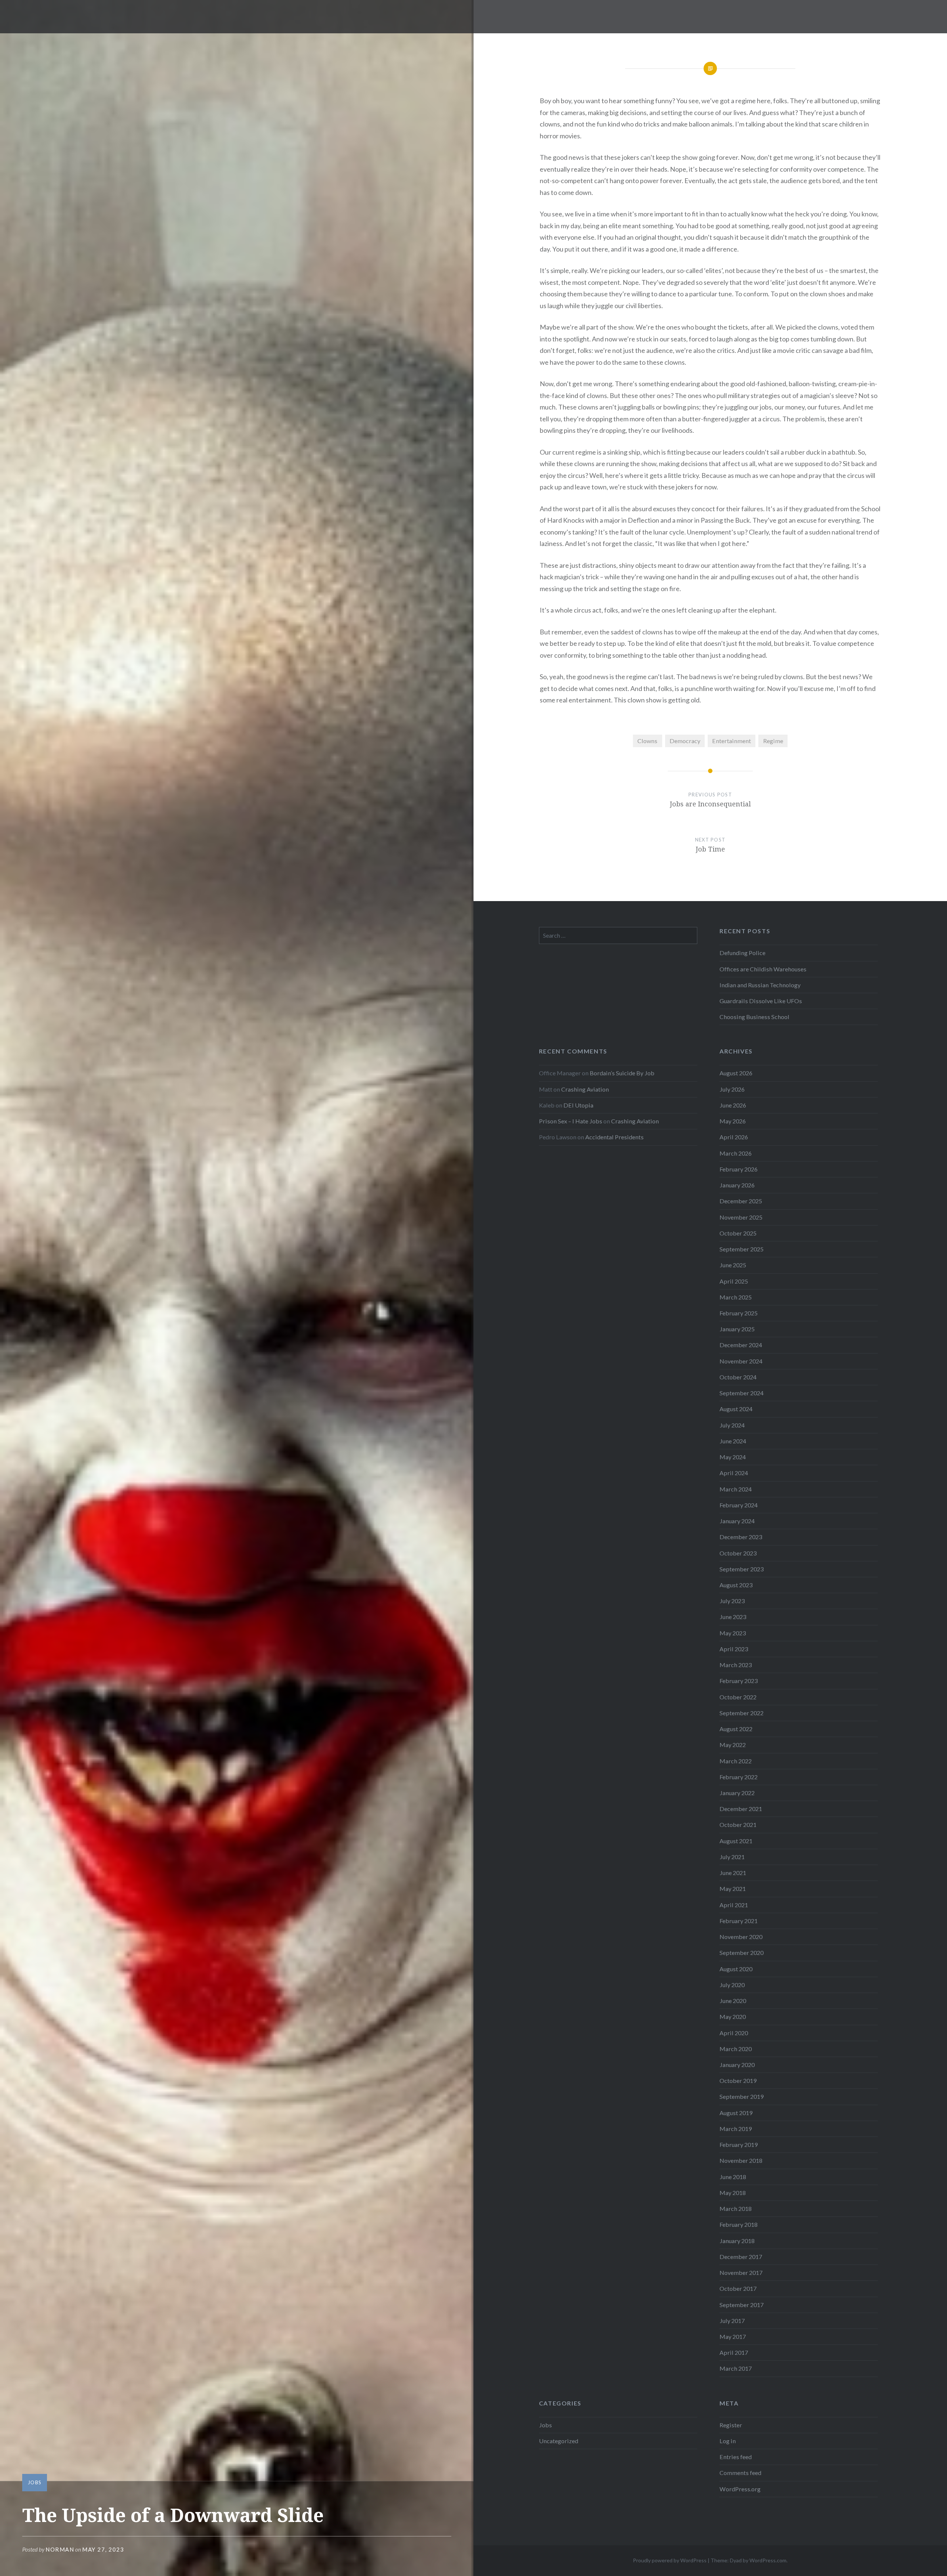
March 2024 (736, 1489)
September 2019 (742, 2096)
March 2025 (736, 1297)
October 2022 (738, 1697)
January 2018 (737, 2241)
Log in (728, 2441)
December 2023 (741, 1537)
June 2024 (733, 1441)
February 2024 (739, 1505)
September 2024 (742, 1393)
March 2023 (736, 1665)
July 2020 (732, 1985)
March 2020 (736, 2049)
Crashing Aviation (585, 1089)
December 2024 (741, 1345)
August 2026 (736, 1073)
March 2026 (736, 1153)
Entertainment (732, 741)
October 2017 (738, 2288)
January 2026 (737, 1185)
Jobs (35, 2482)
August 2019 (736, 2113)
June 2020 (733, 2001)
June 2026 (733, 1105)
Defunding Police (742, 953)
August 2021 (736, 1841)
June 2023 (733, 1617)
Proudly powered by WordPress (670, 2560)
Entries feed (736, 2457)
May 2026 (733, 1121)
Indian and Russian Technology (760, 985)
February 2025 (739, 1313)
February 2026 (739, 1169)
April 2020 (734, 2033)
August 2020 (736, 1969)
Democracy (685, 741)
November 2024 (741, 1361)
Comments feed (740, 2473)
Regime (773, 741)
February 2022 (739, 1777)
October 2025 (738, 1233)
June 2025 (733, 1265)
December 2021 (741, 1809)
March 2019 (736, 2129)
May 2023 (733, 1633)
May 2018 (733, 2193)
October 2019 (738, 2081)
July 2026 (732, 1089)
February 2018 (739, 2224)
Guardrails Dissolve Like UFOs (761, 1001)
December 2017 (741, 2257)
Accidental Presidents (614, 1137)
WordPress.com (768, 2560)
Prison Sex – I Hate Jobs (571, 1121)
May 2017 (733, 2336)
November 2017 (741, 2272)
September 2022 (742, 1713)
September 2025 (742, 1249)
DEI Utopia (578, 1105)
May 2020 (733, 2017)
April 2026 (734, 1137)
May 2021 (733, 1889)
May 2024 (733, 1457)
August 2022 (736, 1729)
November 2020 (741, 1937)
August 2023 (736, 1585)
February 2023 (739, 1681)
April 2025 (734, 1281)
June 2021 (733, 1873)
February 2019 (739, 2145)
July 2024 (732, 1425)
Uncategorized (559, 2441)
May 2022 (733, 1745)
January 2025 (737, 1329)
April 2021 (734, 1905)
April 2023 (734, 1649)
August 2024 (736, 1409)
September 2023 (742, 1569)
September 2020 (742, 1953)
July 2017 (732, 2321)
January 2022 (737, 1793)
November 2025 (741, 1217)
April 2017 (734, 2352)
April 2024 (734, 1473)
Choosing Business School (754, 1017)
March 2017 (736, 2368)
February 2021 (739, 1921)
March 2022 (736, 1761)
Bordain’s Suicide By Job (622, 1073)
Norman (60, 2549)
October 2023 (738, 1553)
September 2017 (742, 2305)
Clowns (647, 741)
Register (731, 2425)
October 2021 (738, 1825)
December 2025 (741, 1201)
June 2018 (733, 2177)
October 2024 (738, 1377)
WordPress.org (740, 2489)
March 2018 (736, 2209)
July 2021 (732, 1857)
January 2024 (737, 1521)
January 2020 (737, 2065)
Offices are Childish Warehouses (763, 969)
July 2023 (732, 1601)
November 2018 (741, 2160)
